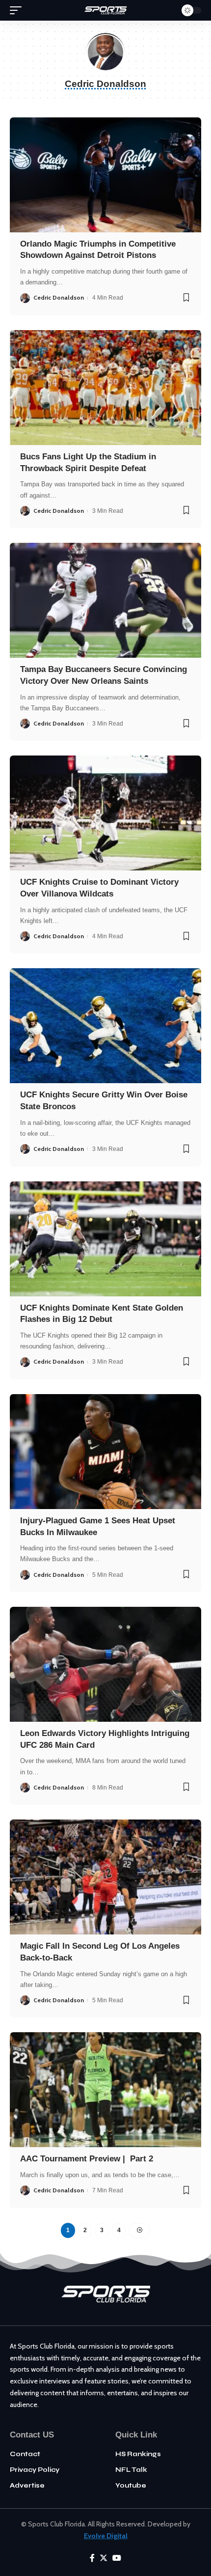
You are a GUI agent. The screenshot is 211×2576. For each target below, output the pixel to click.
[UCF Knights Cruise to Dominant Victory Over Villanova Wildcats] (105, 813)
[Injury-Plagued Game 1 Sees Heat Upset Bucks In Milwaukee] (105, 1452)
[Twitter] (104, 2558)
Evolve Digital (106, 2536)
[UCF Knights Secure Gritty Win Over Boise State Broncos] (105, 1026)
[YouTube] (117, 2558)
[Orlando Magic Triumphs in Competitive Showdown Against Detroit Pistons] (105, 175)
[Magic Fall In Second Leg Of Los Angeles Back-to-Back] (105, 1877)
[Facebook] (92, 2558)
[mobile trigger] (18, 10)
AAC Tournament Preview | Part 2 (87, 2159)
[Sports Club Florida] (105, 10)
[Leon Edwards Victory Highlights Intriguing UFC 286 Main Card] (105, 1664)
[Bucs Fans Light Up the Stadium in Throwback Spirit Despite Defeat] (105, 388)
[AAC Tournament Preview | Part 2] (105, 2090)
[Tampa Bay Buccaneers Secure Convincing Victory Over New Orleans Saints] (105, 600)
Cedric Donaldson (59, 297)
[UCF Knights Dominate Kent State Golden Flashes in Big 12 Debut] (105, 1239)
